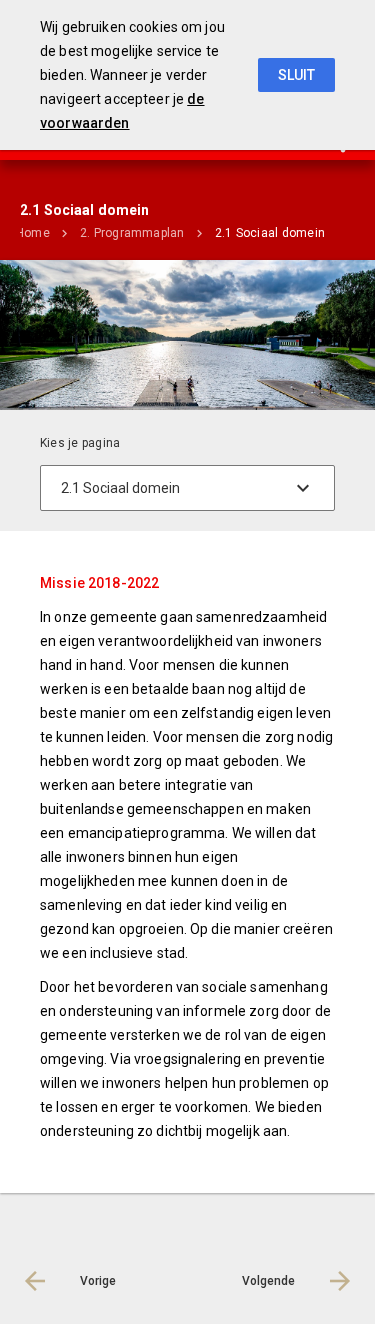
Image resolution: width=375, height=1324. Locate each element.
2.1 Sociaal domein (270, 233)
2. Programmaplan (132, 233)
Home (33, 233)
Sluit (296, 75)
